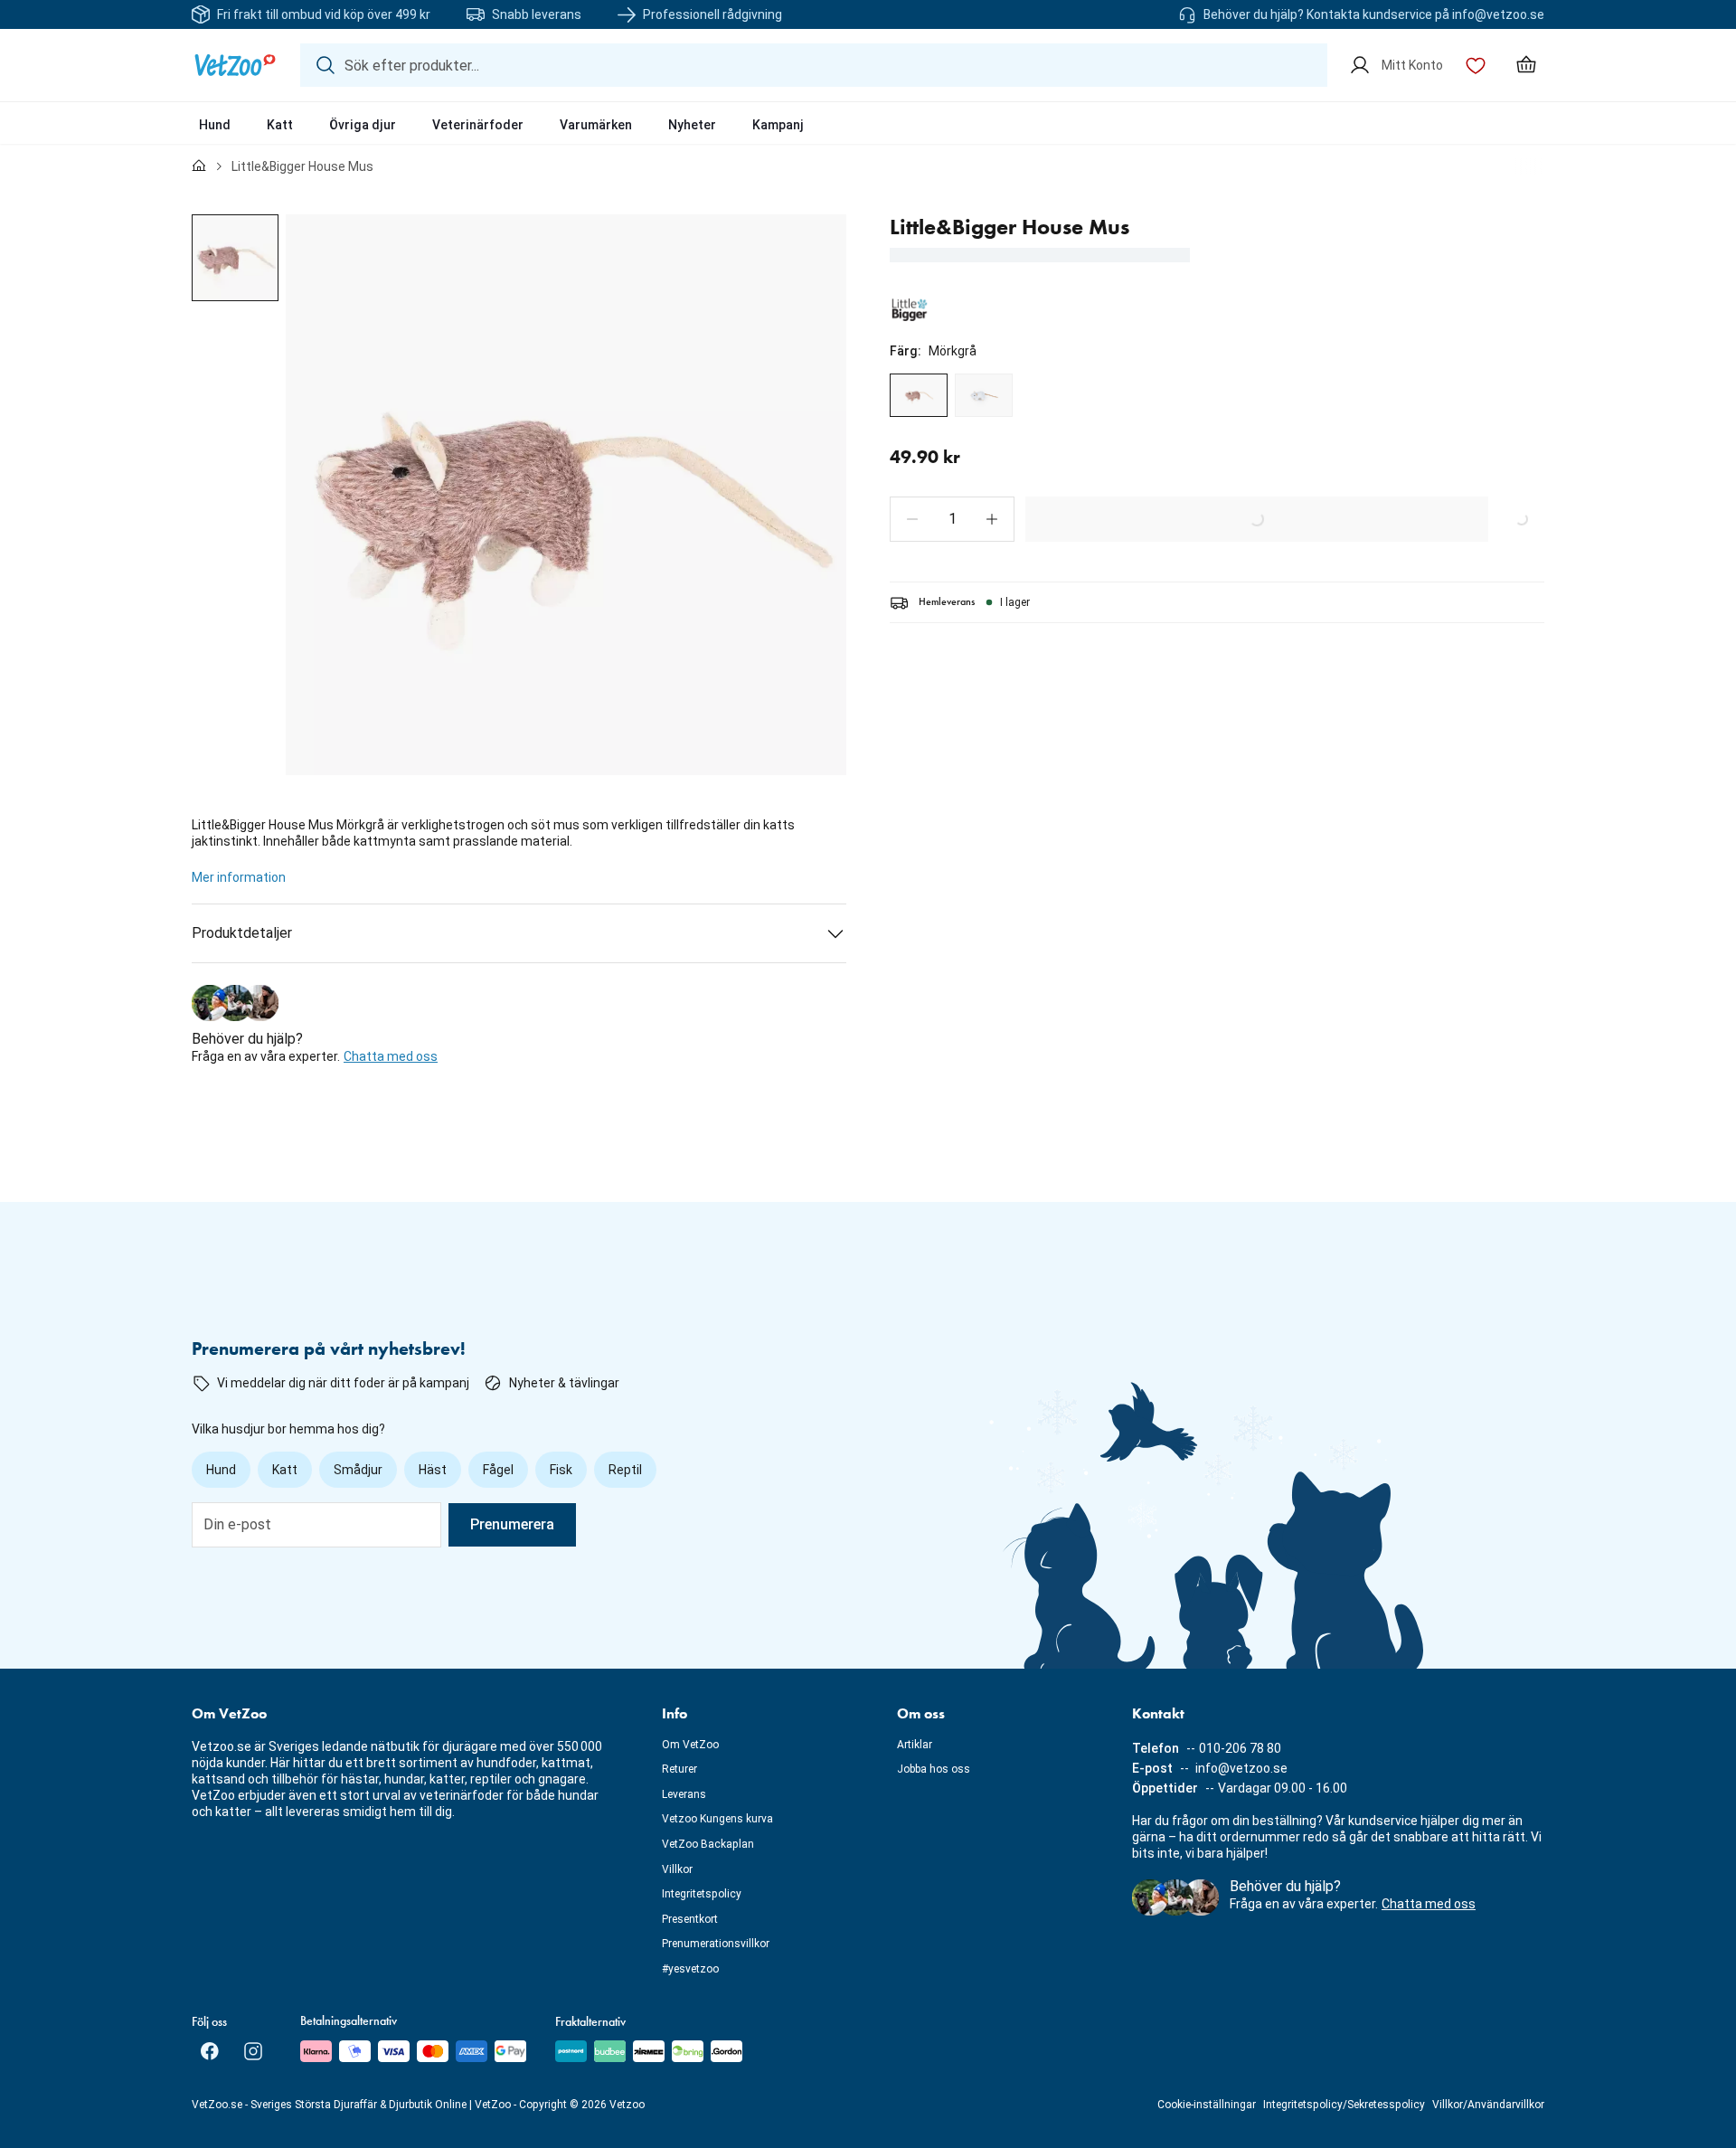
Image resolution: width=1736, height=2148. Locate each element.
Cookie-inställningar (1207, 2105)
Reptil (625, 1470)
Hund (215, 125)
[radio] (919, 395)
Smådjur (358, 1470)
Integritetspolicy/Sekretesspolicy (1344, 2105)
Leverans (684, 1794)
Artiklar (915, 1745)
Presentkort (690, 1919)
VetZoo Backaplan (708, 1844)
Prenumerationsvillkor (716, 1944)
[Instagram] (253, 2051)
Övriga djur (363, 125)
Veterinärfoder (478, 125)
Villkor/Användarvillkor (1488, 2105)
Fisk (561, 1470)
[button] (912, 519)
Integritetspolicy (702, 1894)
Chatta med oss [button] (391, 1056)
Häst (433, 1470)
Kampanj (778, 125)
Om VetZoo (690, 1745)
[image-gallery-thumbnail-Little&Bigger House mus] (235, 258)
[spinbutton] (952, 519)
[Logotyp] (235, 65)
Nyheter (692, 125)
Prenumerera (512, 1524)
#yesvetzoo (690, 1969)
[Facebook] (210, 2051)
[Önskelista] (1476, 65)
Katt (280, 125)
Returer (679, 1769)
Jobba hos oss (934, 1769)
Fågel (498, 1470)
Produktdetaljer (242, 933)
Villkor (677, 1869)
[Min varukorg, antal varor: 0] (1526, 65)
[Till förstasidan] (199, 166)
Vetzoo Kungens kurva (717, 1819)
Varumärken (596, 125)
